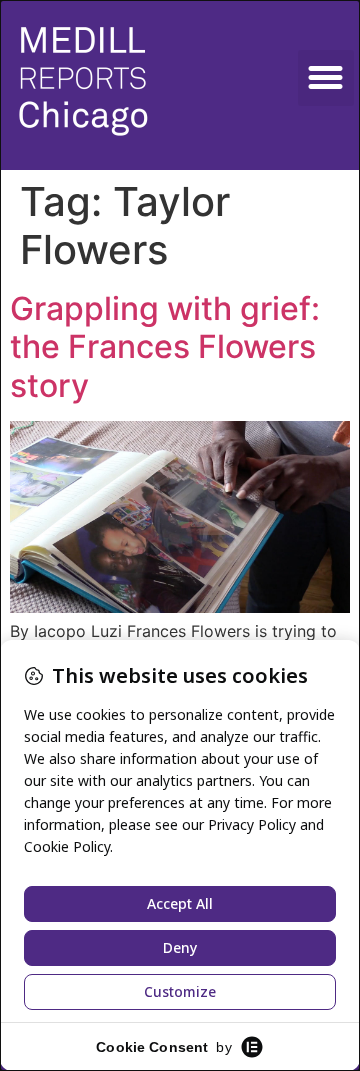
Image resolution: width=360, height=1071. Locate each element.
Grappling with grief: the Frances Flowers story (165, 347)
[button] (326, 78)
